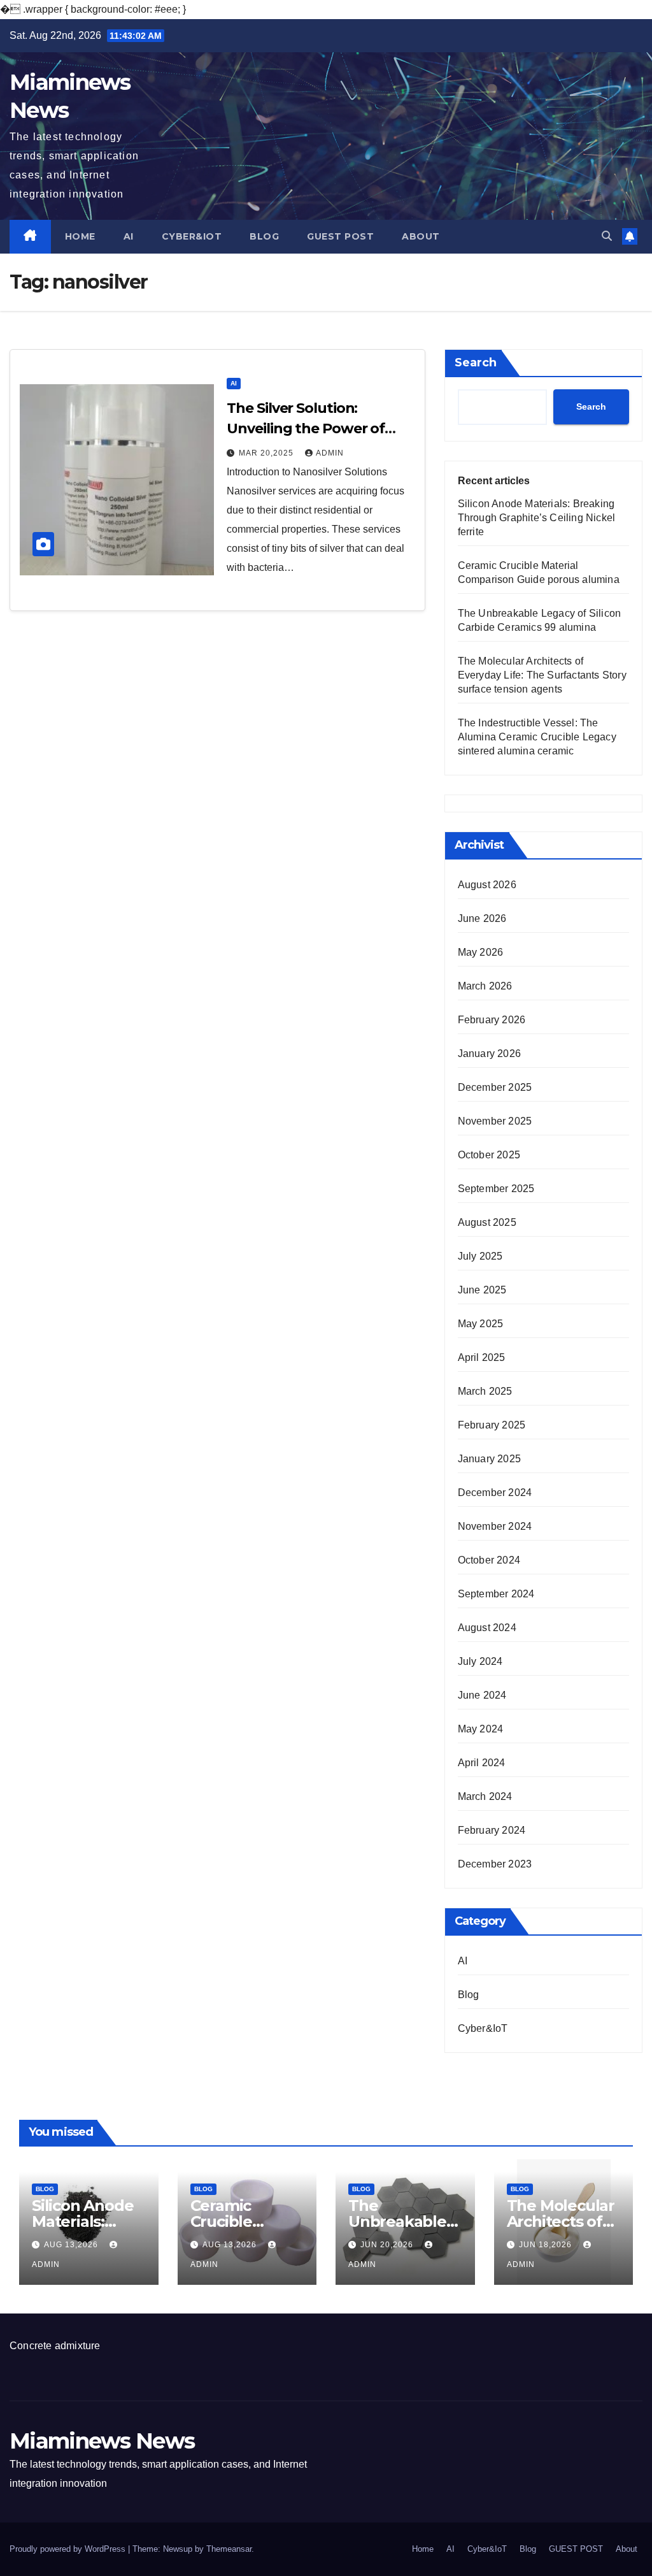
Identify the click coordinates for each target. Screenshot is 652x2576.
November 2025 (495, 1121)
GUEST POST (340, 236)
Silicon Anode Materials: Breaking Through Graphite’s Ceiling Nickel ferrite (537, 518)
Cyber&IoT (192, 236)
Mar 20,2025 (267, 453)
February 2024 (492, 1830)
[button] (607, 236)
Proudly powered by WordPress (69, 2549)
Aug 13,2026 (72, 2245)
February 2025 (492, 1425)
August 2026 (487, 885)
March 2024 (485, 1796)
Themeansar (229, 2549)
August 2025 (487, 1222)
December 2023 (495, 1864)
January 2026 (489, 1054)
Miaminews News (102, 2441)
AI (129, 236)
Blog (264, 236)
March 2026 (485, 986)
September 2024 (496, 1594)
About (421, 236)
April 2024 (482, 1763)
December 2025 (495, 1087)
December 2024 (495, 1493)
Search (476, 363)
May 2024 (481, 1729)
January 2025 (489, 1459)
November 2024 (495, 1526)
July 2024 (480, 1661)
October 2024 (489, 1560)
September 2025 (496, 1189)
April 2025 (482, 1357)
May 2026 (481, 952)
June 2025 (482, 1290)
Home (80, 236)
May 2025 (481, 1324)
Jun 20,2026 (388, 2245)
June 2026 (482, 918)
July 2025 (480, 1256)
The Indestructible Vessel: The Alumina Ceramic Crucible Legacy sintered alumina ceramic (537, 737)
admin (330, 453)
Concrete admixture (55, 2346)
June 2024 (482, 1695)
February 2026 (492, 1020)
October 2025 (489, 1155)
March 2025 (485, 1391)
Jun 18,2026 (547, 2245)
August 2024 (487, 1628)
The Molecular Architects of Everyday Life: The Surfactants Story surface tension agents (542, 675)
